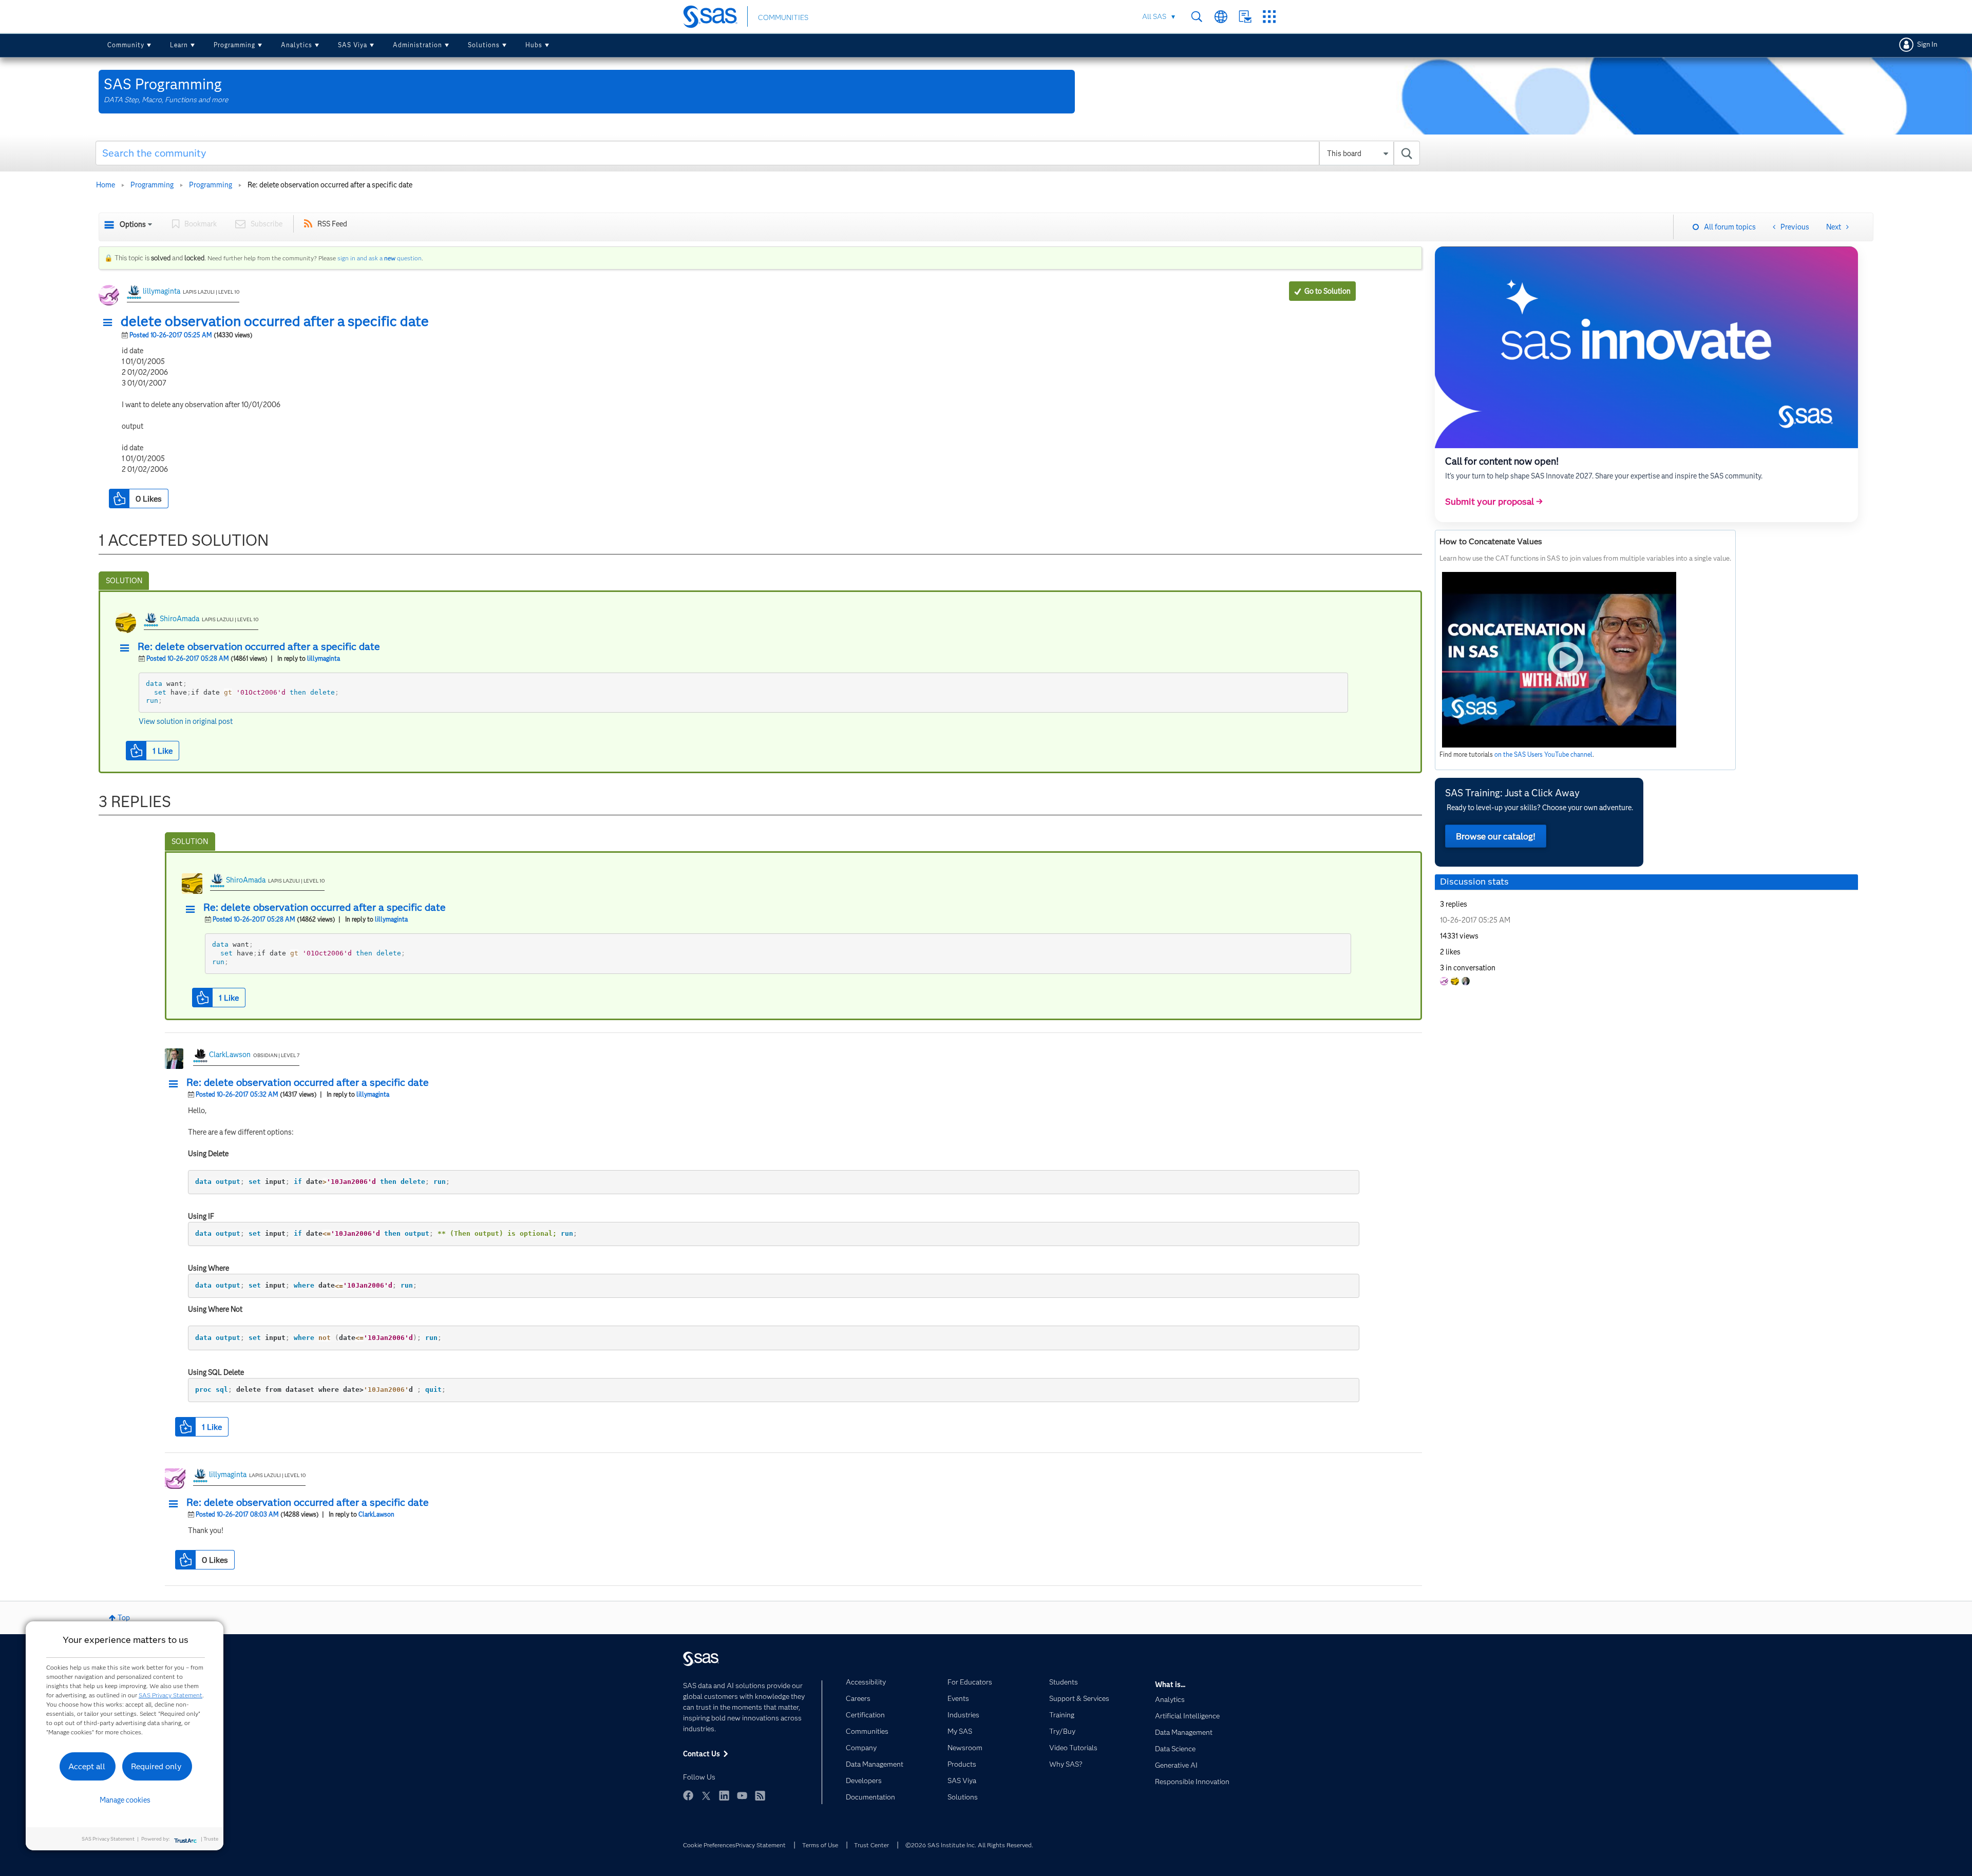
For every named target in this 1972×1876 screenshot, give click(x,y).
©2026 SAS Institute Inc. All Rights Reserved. (969, 1845)
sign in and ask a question (380, 258)
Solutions (484, 45)
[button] (110, 323)
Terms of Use (820, 1845)
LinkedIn (724, 1795)
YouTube (742, 1795)
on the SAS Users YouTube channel (1543, 754)
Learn (179, 45)
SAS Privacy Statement (170, 1695)
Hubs (534, 45)
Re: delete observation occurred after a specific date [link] (330, 185)
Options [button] (133, 224)
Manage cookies (125, 1800)
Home (106, 185)
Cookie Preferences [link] (709, 1845)
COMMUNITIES (783, 17)
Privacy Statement (761, 1845)
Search (1197, 17)
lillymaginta (162, 291)
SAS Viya (353, 45)
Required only (156, 1766)
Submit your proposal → (1494, 502)
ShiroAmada (179, 619)
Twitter (706, 1795)
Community (126, 45)
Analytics (297, 45)
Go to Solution (1328, 291)
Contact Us (1245, 17)
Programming (234, 45)
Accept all (87, 1766)
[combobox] (758, 153)
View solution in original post (186, 721)
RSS (760, 1795)
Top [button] (124, 1618)
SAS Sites (1269, 17)
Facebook (688, 1795)
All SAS (1154, 16)
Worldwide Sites (1221, 17)
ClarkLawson (230, 1055)
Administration (418, 45)
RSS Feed (332, 224)
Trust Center (871, 1845)
